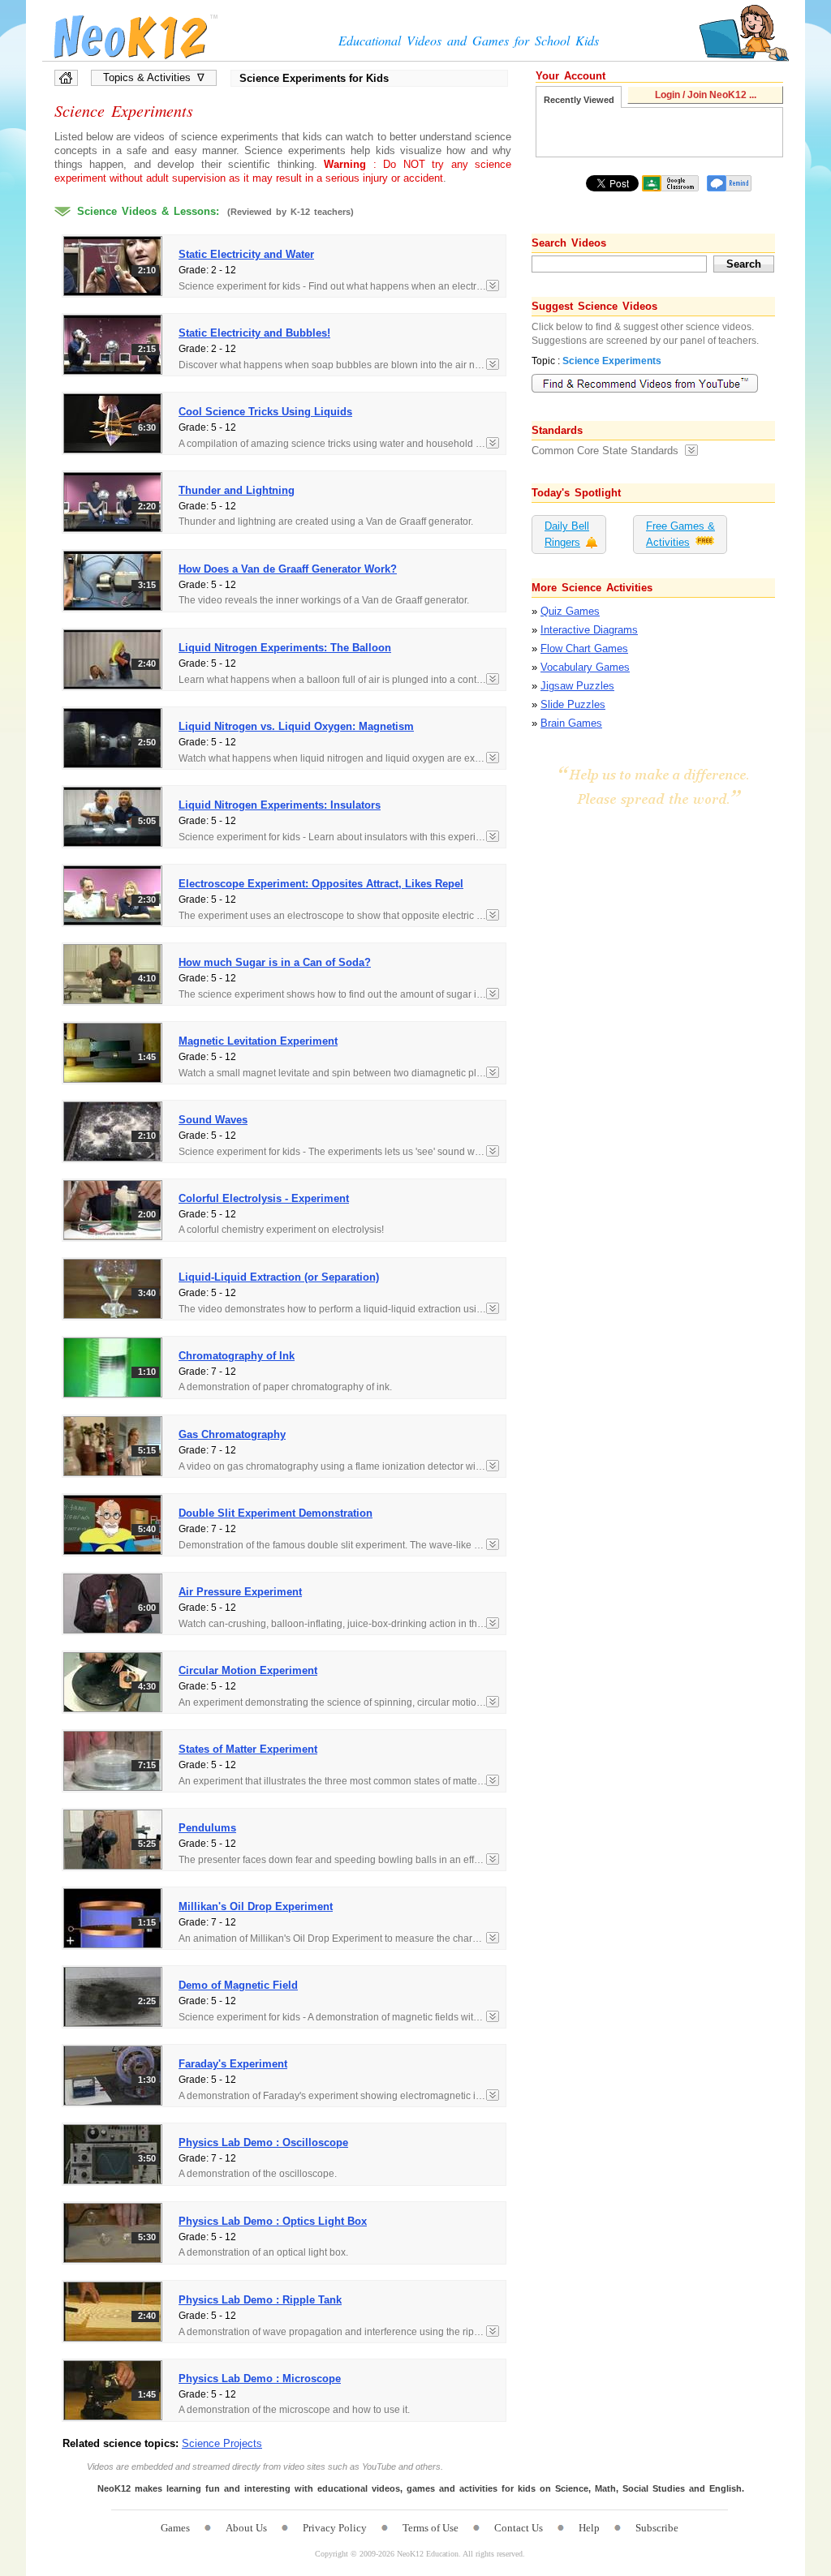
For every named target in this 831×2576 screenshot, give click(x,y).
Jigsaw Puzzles (577, 686)
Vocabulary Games (585, 667)
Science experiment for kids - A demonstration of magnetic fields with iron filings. (339, 2017)
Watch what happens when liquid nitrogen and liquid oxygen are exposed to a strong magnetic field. (339, 758)
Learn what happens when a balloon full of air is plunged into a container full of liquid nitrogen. (339, 680)
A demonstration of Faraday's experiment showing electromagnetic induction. (339, 2096)
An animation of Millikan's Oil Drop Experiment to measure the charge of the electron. (339, 1938)
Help (589, 2528)
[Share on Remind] (729, 183)
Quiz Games (570, 611)
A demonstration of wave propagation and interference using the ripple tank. (339, 2332)
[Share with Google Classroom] (670, 183)
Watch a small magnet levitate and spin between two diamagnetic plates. (338, 1073)
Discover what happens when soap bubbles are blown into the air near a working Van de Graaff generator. (339, 365)
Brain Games (571, 723)
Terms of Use (431, 2528)
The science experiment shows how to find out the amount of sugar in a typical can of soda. (339, 994)
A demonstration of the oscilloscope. (258, 2174)
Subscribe (657, 2528)
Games (175, 2528)
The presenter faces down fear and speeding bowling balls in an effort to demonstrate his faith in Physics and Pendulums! (339, 1860)
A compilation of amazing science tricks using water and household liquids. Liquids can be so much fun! (339, 444)
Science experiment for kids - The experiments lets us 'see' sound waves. (338, 1152)
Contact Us (519, 2528)
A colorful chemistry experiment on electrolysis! (281, 1230)
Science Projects (222, 2443)
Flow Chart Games (584, 648)
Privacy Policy (335, 2528)
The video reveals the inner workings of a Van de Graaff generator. (324, 600)
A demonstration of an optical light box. (263, 2252)
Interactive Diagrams (589, 630)
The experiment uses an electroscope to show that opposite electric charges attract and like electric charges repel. (339, 916)
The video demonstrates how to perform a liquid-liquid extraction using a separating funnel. (339, 1309)
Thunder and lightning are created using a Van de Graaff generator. (326, 522)
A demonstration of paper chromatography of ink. (285, 1387)
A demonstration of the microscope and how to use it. (294, 2410)
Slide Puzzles (573, 704)
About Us (246, 2528)
